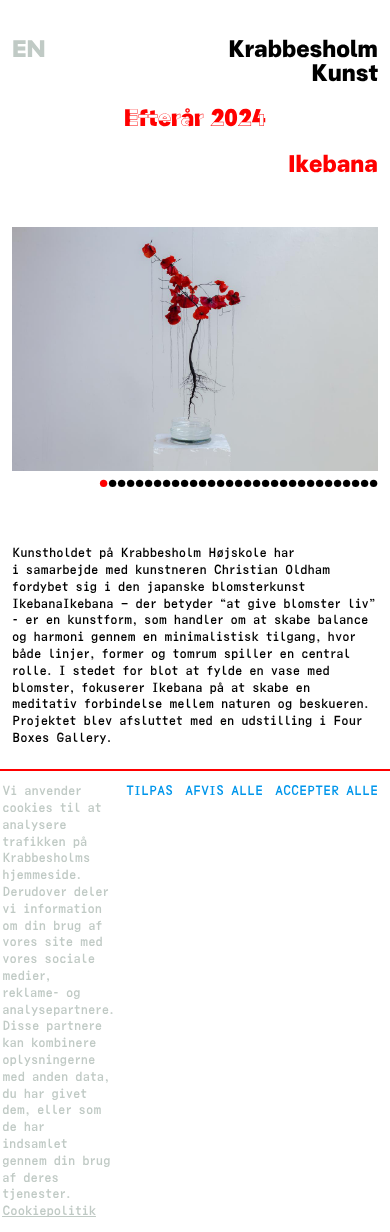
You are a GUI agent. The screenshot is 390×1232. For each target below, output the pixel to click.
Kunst (344, 73)
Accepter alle (326, 790)
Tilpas (149, 790)
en (29, 49)
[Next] (350, 349)
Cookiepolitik (49, 1210)
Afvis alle (224, 790)
